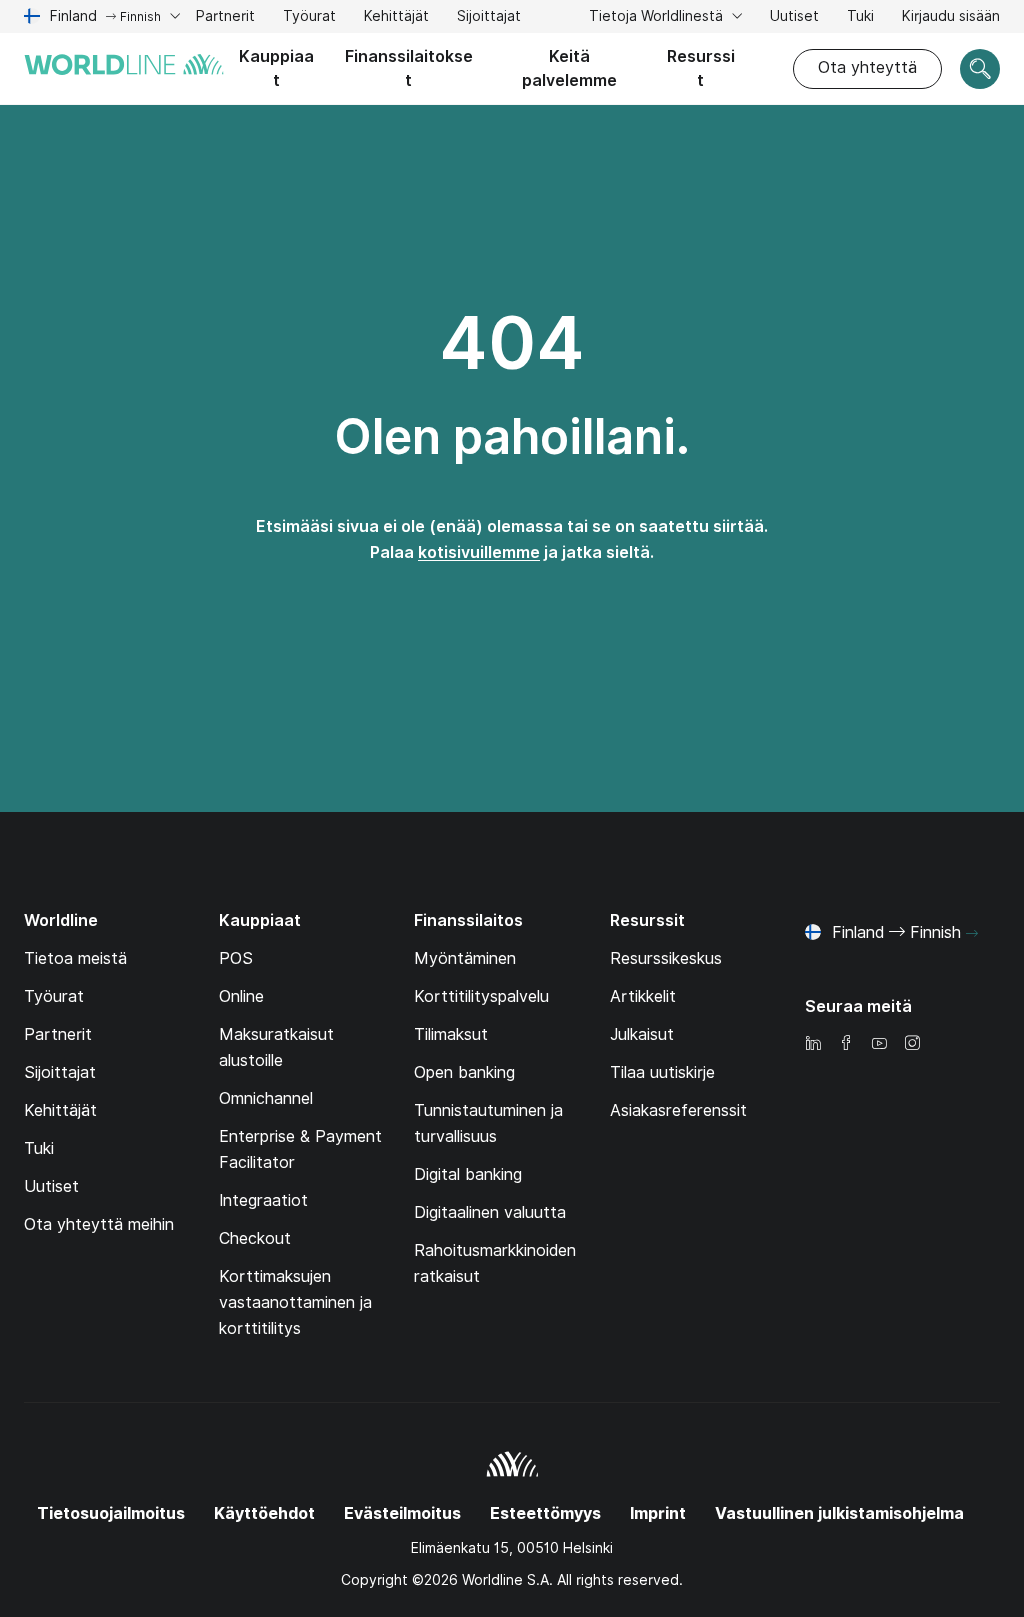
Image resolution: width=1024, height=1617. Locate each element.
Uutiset (794, 16)
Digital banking (468, 1174)
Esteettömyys (545, 1513)
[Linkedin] (813, 1044)
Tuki (860, 18)
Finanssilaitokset (409, 68)
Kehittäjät (396, 18)
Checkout (255, 1238)
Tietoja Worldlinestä (658, 16)
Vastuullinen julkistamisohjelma (839, 1513)
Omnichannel (266, 1098)
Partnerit (225, 16)
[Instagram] (912, 1044)
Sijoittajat (489, 18)
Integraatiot (263, 1200)
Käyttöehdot (264, 1513)
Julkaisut (642, 1034)
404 (512, 343)
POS (236, 958)
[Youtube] (879, 1044)
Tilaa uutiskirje (662, 1072)
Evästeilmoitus (402, 1513)
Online (241, 996)
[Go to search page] (980, 69)
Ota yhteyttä (867, 67)
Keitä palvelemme (569, 68)
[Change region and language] (972, 934)
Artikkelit (643, 996)
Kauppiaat (276, 68)
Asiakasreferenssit (678, 1110)
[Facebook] (846, 1044)
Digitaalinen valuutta (490, 1212)
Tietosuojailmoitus (111, 1513)
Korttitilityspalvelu (481, 996)
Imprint (658, 1513)
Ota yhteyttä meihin (99, 1224)
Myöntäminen (465, 958)
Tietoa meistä (75, 958)
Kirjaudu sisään (951, 16)
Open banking (464, 1072)
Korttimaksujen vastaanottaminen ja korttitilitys (295, 1302)
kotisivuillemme (479, 552)
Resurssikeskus (666, 958)
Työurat (309, 18)
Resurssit (701, 68)
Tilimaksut (451, 1034)
